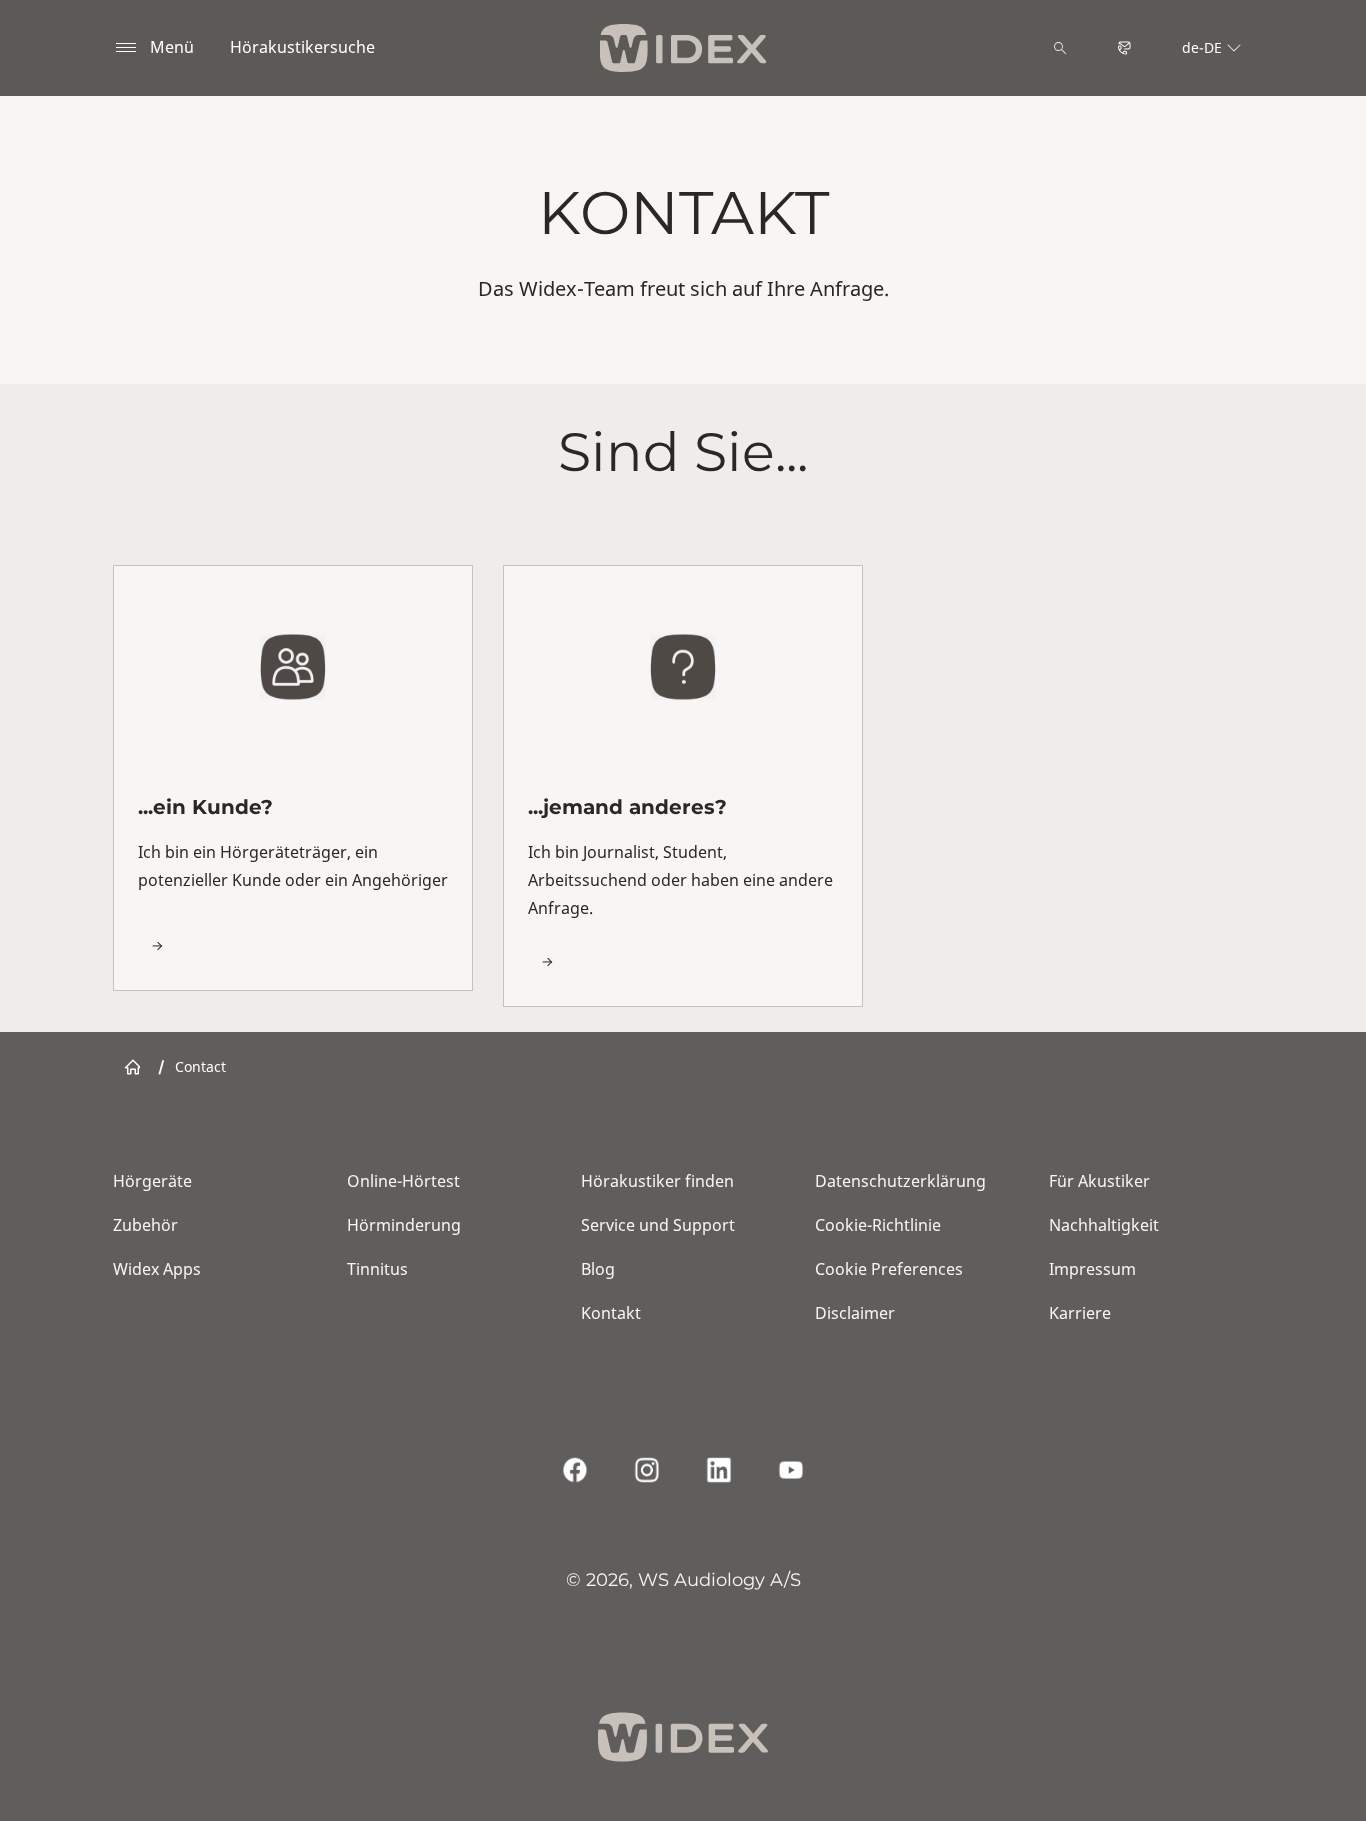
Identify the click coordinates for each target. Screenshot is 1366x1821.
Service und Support (658, 1225)
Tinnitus (377, 1269)
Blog (598, 1269)
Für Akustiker (1099, 1181)
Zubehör (145, 1225)
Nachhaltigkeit (1104, 1225)
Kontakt (611, 1313)
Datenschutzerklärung (900, 1181)
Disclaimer (855, 1313)
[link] (293, 777)
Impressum (1092, 1269)
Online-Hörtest (403, 1181)
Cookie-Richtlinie (878, 1225)
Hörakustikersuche (302, 47)
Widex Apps (157, 1269)
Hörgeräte (152, 1181)
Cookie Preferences (889, 1269)
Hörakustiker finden (657, 1181)
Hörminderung (404, 1225)
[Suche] (1060, 48)
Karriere (1080, 1313)
